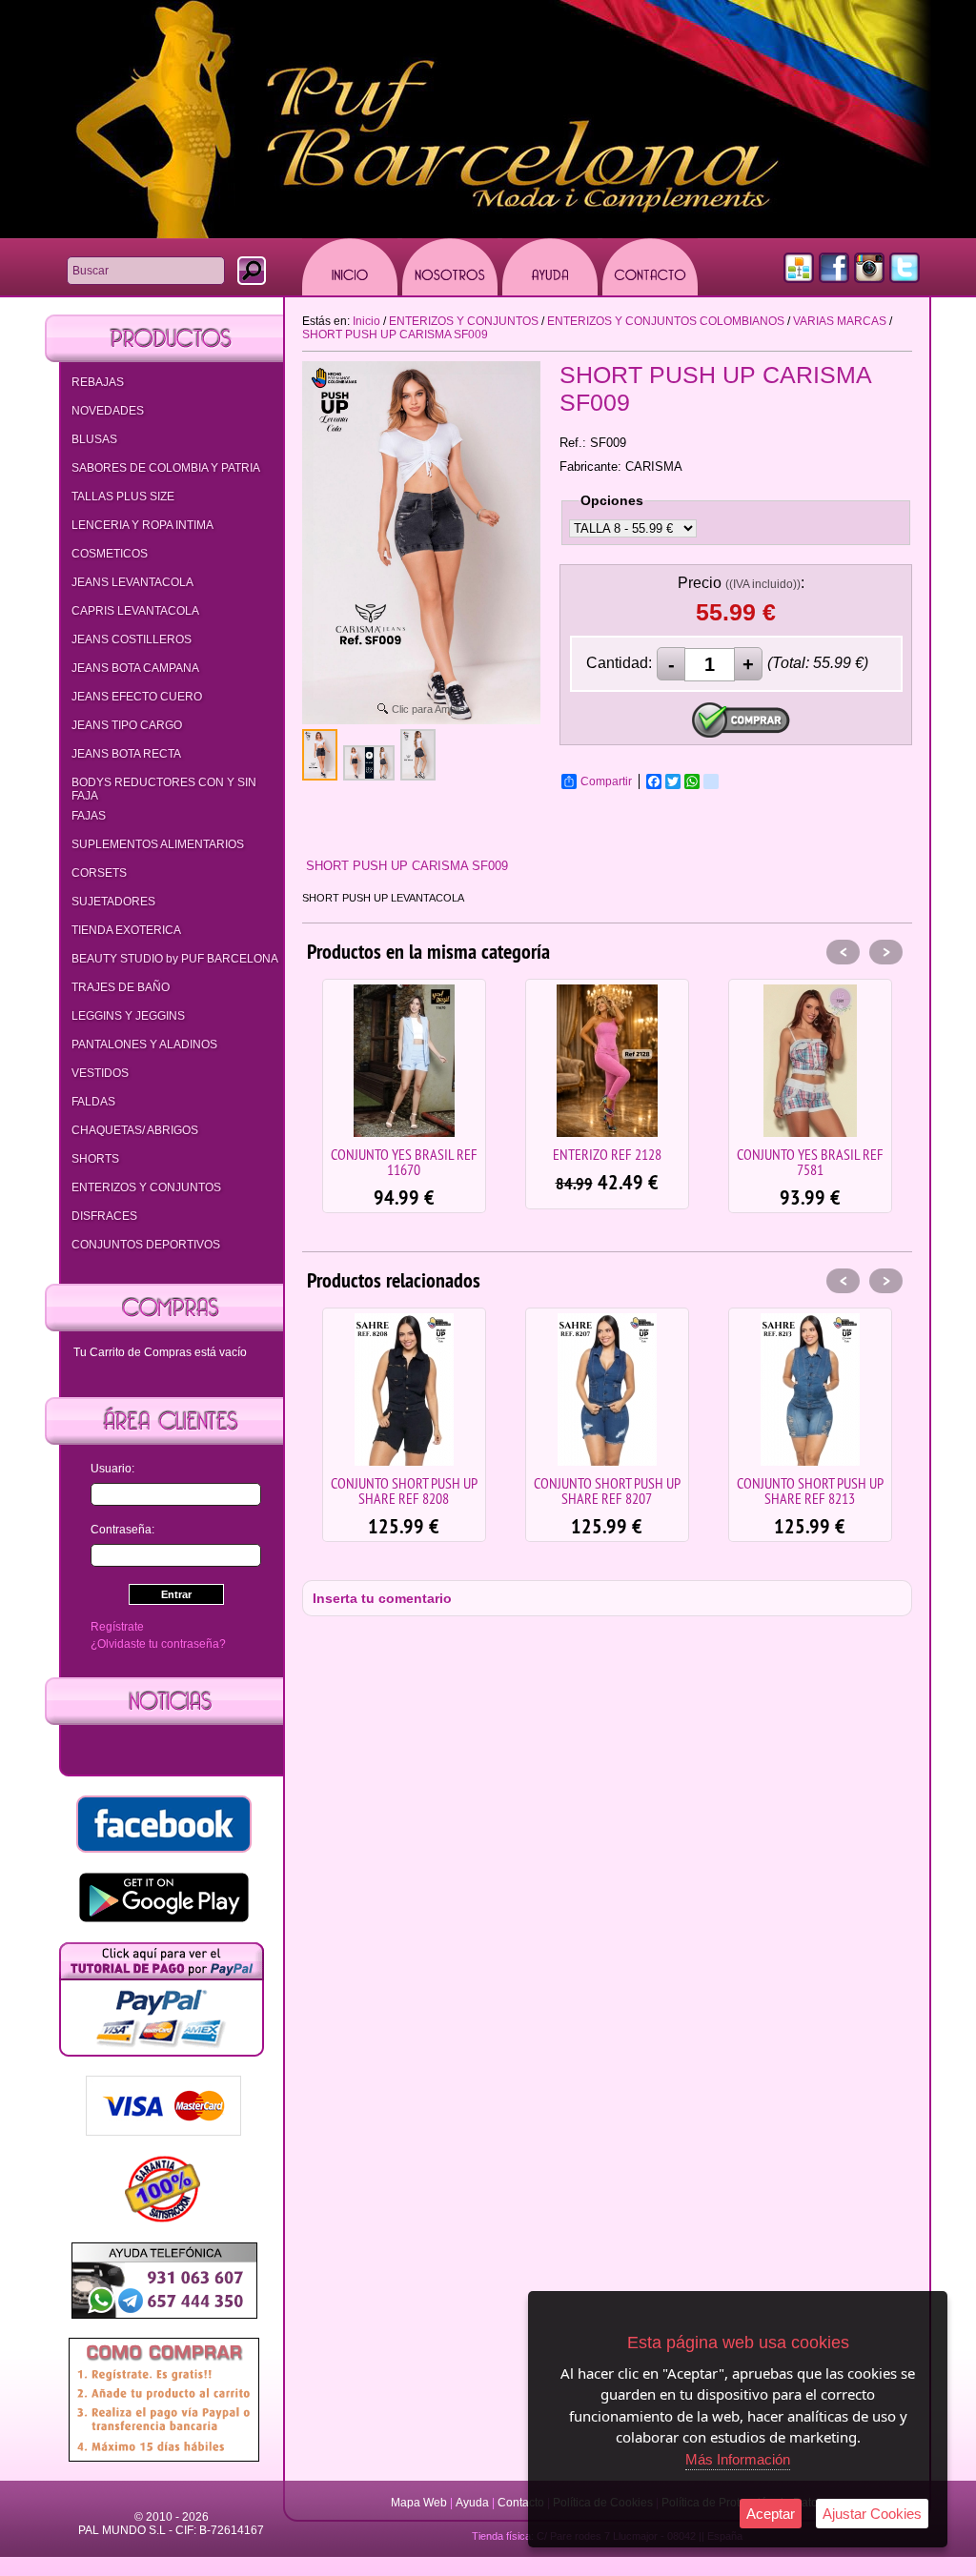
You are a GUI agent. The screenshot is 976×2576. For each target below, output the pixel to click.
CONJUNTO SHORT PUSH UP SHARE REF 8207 (404, 1491)
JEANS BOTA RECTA (126, 754)
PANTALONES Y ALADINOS (144, 1045)
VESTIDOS (100, 1073)
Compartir (606, 781)
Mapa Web (420, 2503)
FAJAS (89, 816)
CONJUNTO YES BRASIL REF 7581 (607, 1162)
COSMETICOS (110, 554)
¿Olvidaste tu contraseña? (158, 1644)
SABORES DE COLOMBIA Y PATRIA (166, 468)
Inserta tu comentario (382, 1598)
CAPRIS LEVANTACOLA (135, 611)
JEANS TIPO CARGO (127, 725)
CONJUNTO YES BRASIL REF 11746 (810, 1162)
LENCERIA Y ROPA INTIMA (142, 525)
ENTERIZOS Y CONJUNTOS (146, 1187)
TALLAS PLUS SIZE (123, 497)
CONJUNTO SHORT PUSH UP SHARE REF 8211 (810, 1491)
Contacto (521, 2503)
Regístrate (117, 1627)
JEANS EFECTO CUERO (137, 697)
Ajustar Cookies (872, 2514)
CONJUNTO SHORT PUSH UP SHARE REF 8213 (607, 1491)
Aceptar (771, 2514)
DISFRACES (104, 1216)
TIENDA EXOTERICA (126, 930)
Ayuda (472, 2503)
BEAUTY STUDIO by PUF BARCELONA (175, 959)
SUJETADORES (113, 902)
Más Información (738, 2459)
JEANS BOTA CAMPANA (135, 668)
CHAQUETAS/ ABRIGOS (135, 1130)
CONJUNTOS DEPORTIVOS (146, 1245)
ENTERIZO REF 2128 (404, 1154)
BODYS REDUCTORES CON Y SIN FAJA (164, 789)
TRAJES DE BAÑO (121, 987)
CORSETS (99, 873)
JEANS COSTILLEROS (132, 639)
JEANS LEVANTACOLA (132, 582)
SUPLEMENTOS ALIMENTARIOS (158, 844)
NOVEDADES (108, 411)
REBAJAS (98, 382)
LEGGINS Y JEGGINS (128, 1016)
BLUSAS (94, 439)
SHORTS (95, 1159)
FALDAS (93, 1102)
